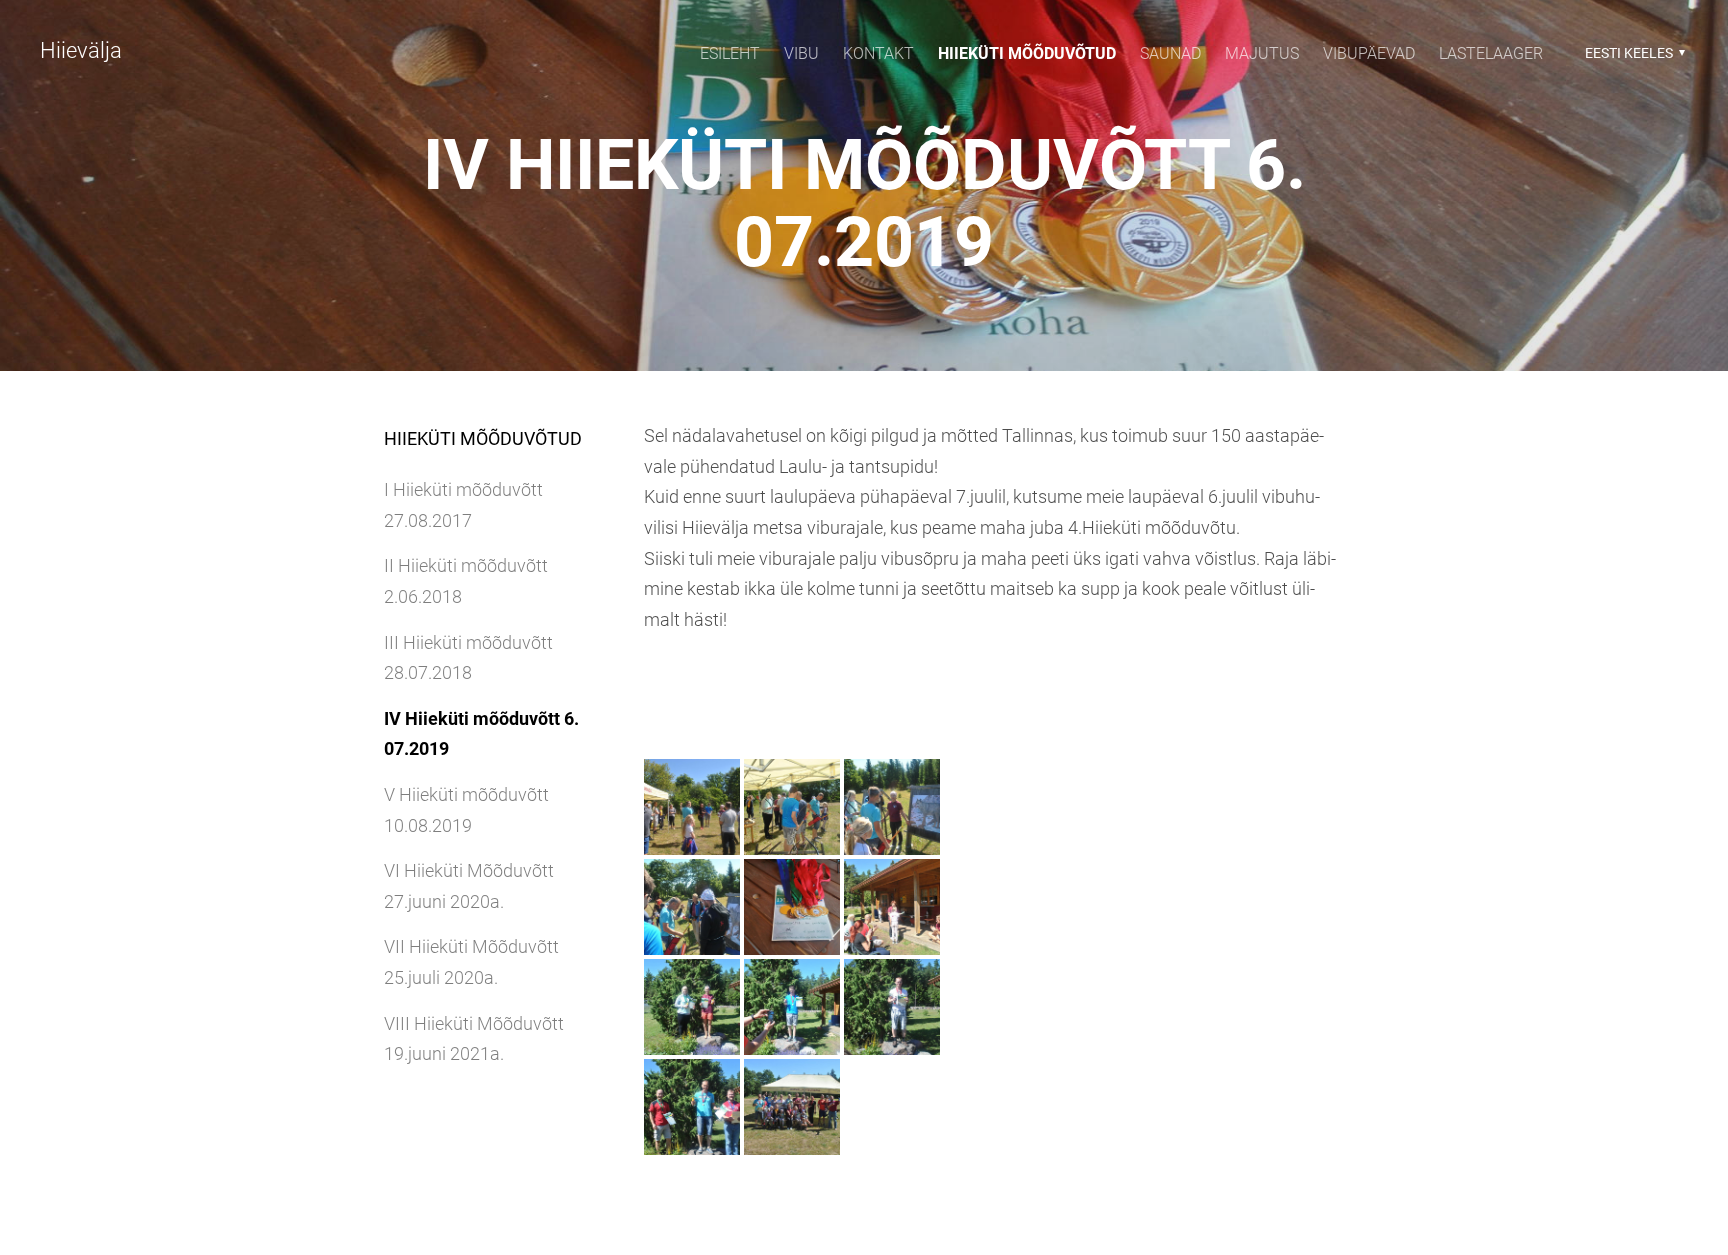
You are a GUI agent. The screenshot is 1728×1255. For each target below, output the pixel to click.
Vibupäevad (1369, 53)
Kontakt (878, 53)
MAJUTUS (1262, 53)
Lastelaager (1491, 53)
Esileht (730, 53)
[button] (1632, 53)
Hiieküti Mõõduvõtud (1027, 53)
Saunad (1170, 53)
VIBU (801, 53)
